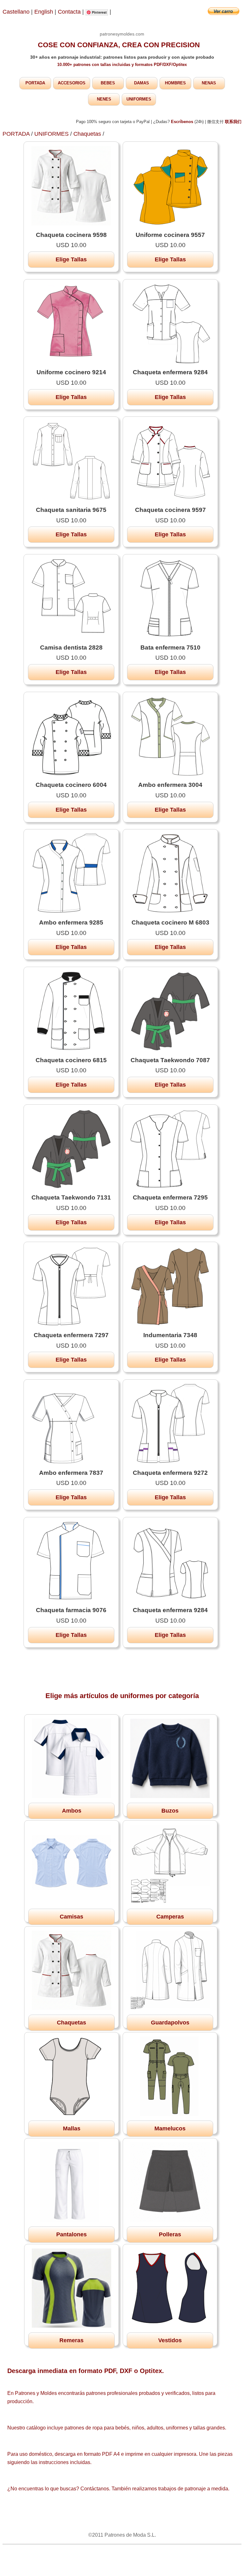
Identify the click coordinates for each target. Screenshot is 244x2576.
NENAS (209, 83)
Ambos (72, 1811)
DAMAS (142, 83)
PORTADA (35, 83)
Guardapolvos (170, 2023)
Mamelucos (170, 2128)
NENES (104, 99)
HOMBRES (175, 83)
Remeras (71, 2340)
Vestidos (170, 2340)
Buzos (170, 1811)
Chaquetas (87, 134)
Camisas (71, 1917)
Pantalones (71, 2234)
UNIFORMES (139, 99)
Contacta (70, 12)
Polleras (170, 2234)
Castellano (16, 12)
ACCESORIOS (72, 83)
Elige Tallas (71, 259)
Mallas (72, 2128)
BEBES (108, 83)
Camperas (170, 1917)
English (44, 12)
